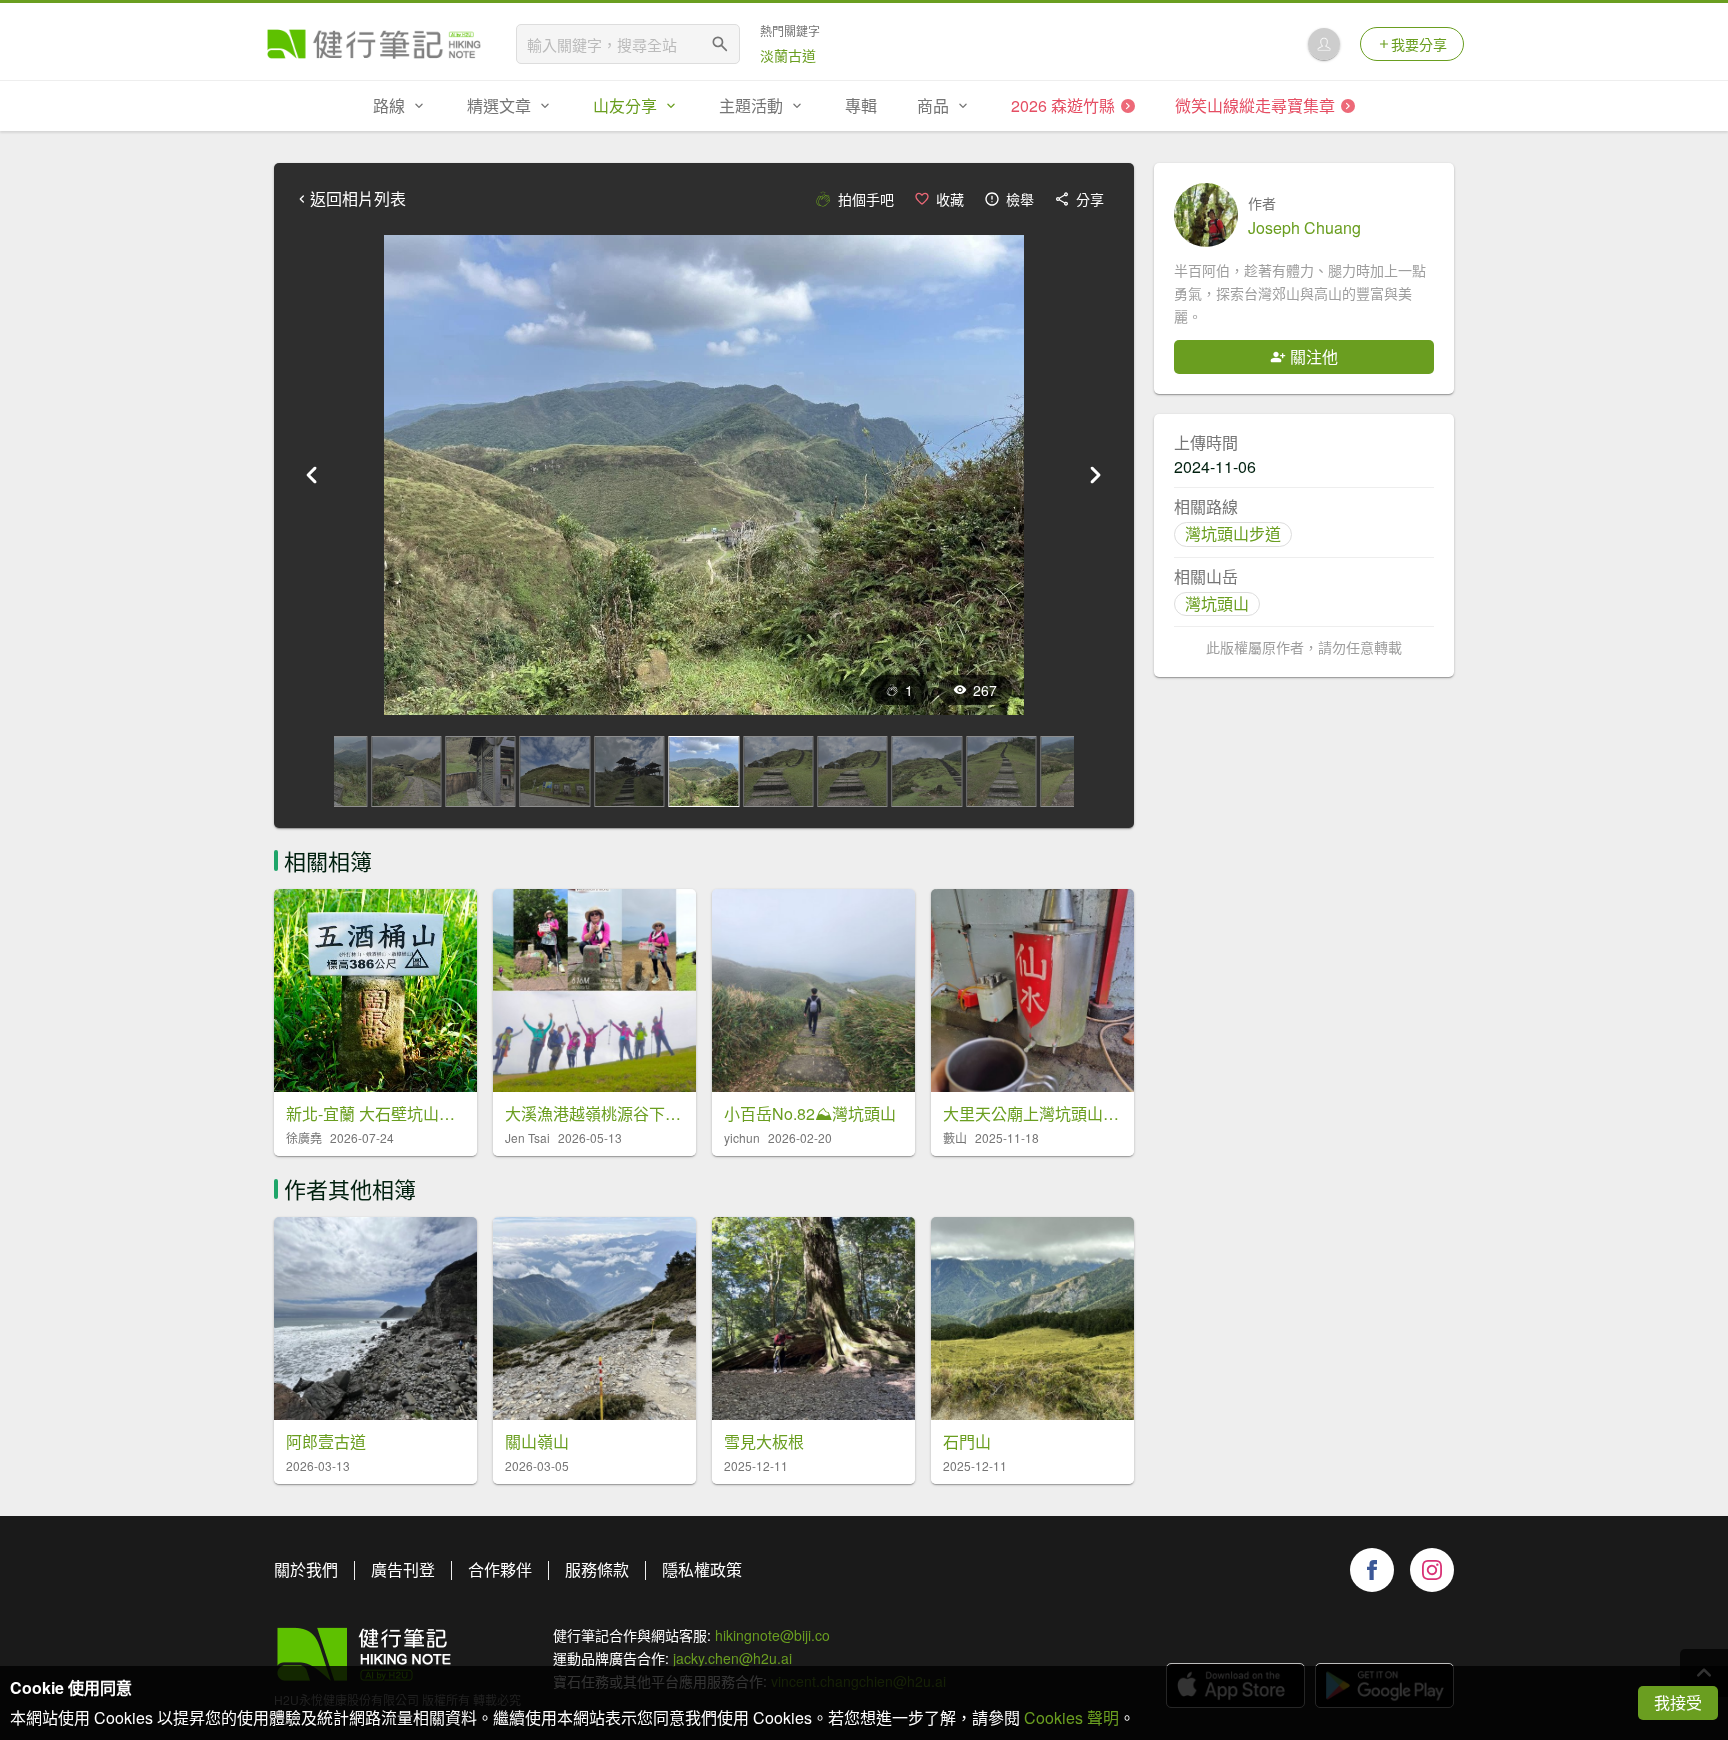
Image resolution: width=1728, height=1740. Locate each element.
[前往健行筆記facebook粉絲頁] (1372, 1570)
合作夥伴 (500, 1569)
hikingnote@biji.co (772, 1635)
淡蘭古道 (788, 55)
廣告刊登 (403, 1569)
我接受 (1678, 1702)
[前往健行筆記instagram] (1432, 1570)
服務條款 (597, 1569)
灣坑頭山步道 (1233, 533)
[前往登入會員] (1324, 44)
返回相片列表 (358, 199)
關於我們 (306, 1569)
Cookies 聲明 (1071, 1717)
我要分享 (1419, 44)
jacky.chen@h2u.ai (732, 1658)
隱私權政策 (702, 1569)
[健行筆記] (374, 44)
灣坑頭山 (1217, 603)
